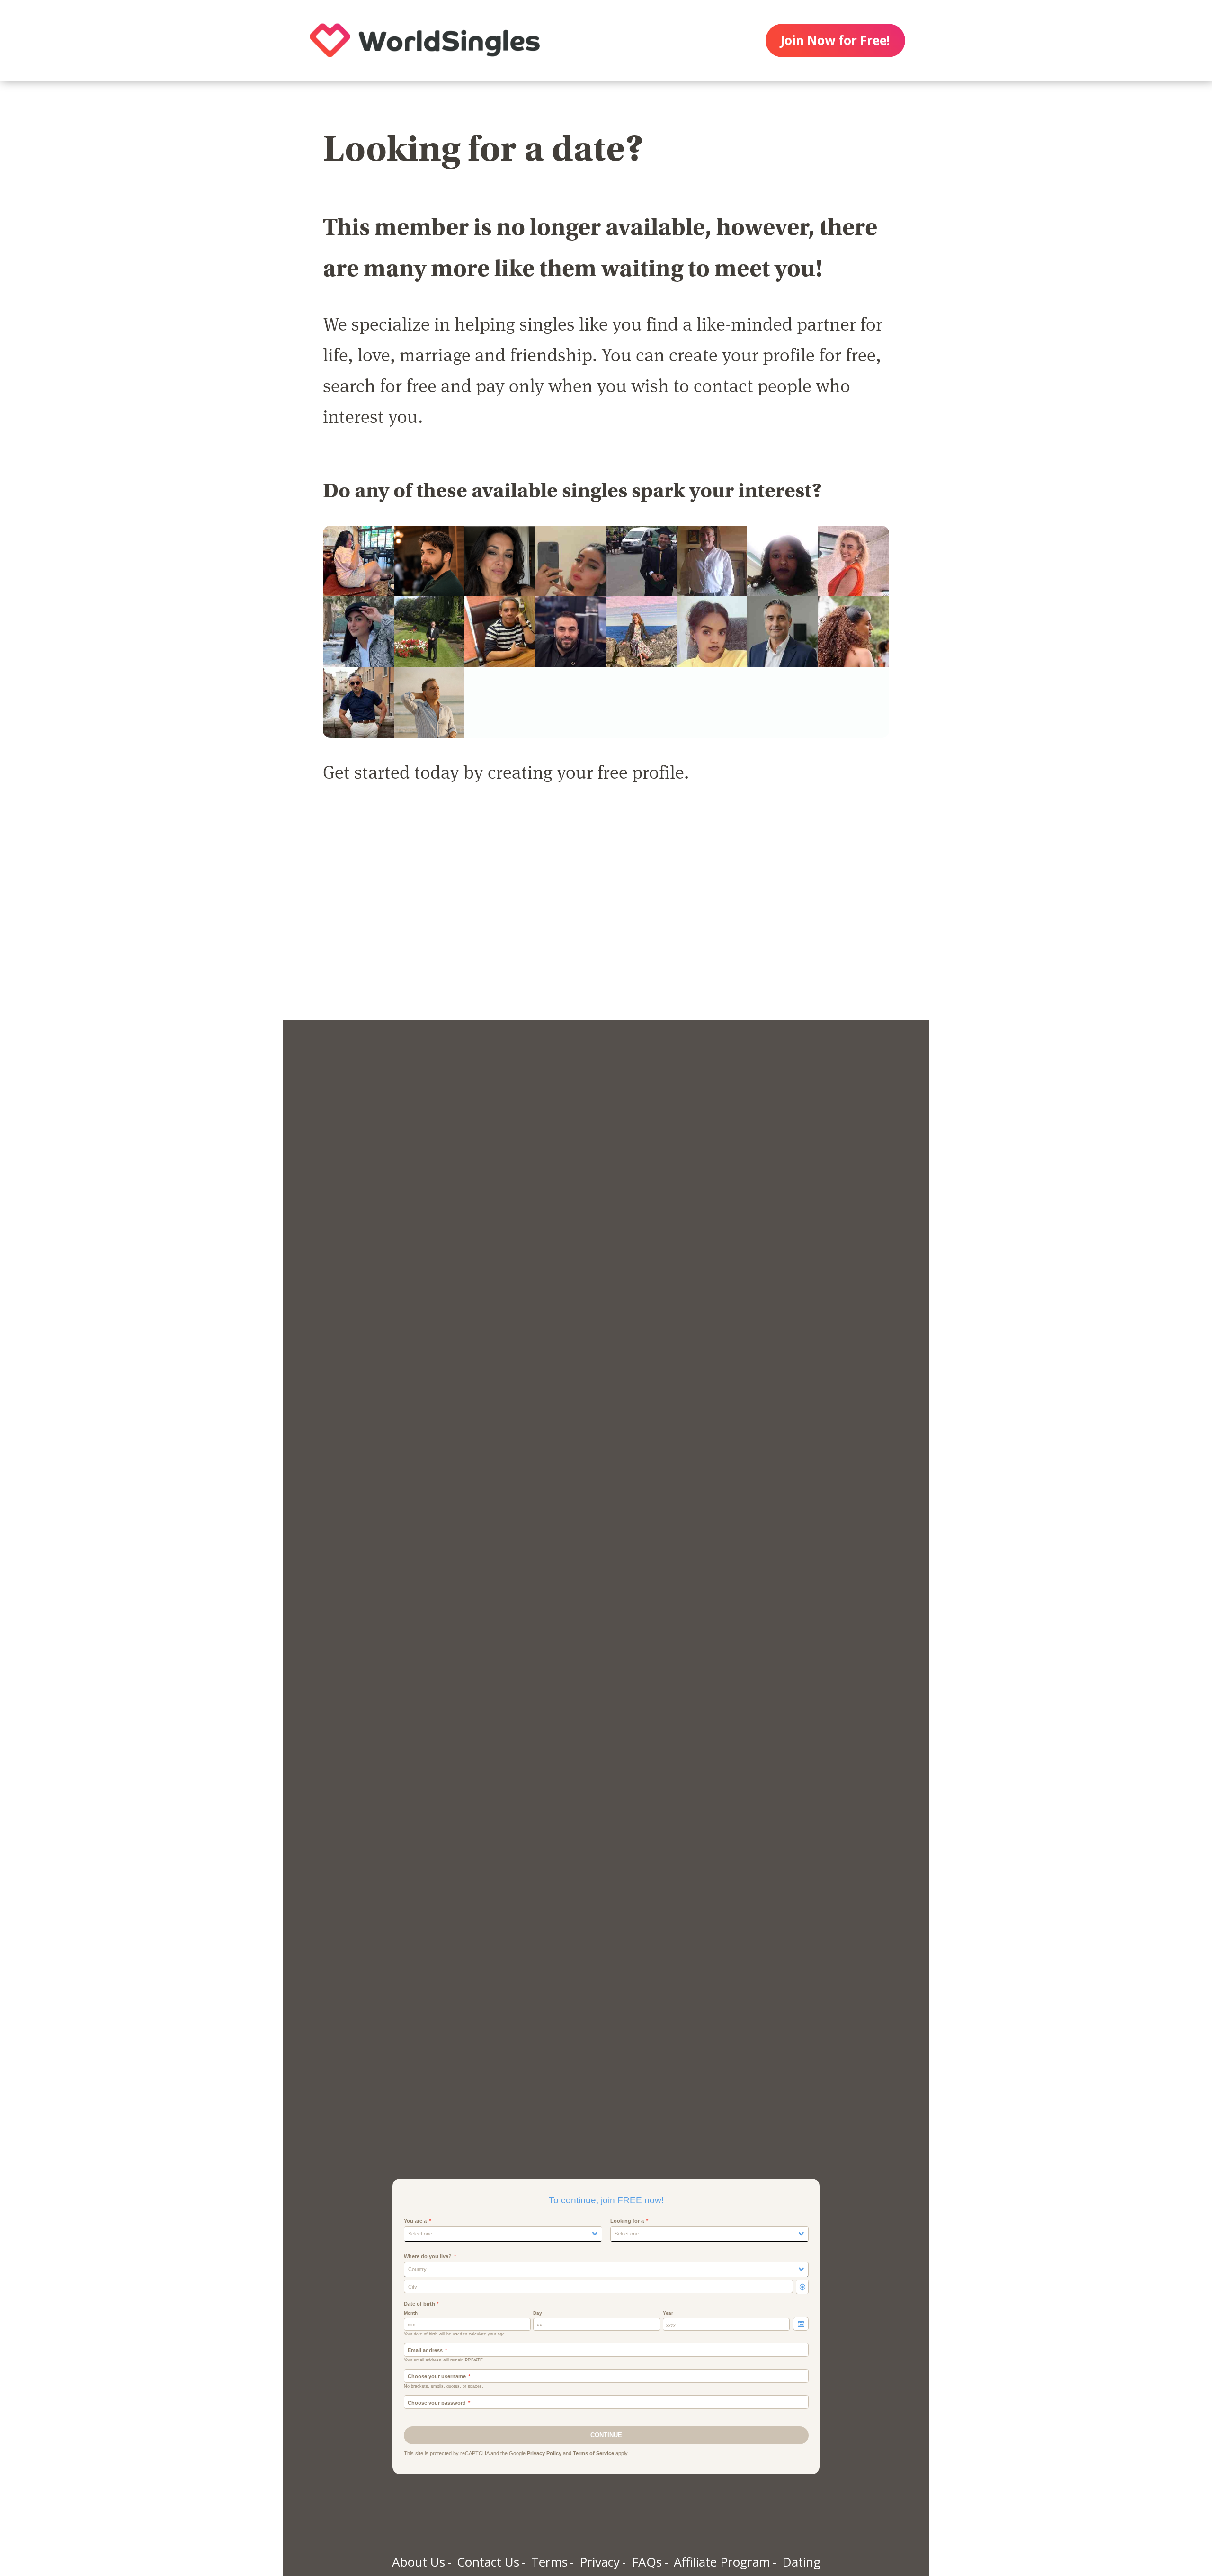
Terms (549, 2562)
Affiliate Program (722, 2562)
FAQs (647, 2562)
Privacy (600, 2562)
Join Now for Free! (835, 40)
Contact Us (488, 2562)
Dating (801, 2562)
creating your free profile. (588, 771)
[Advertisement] (606, 913)
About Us (419, 2562)
